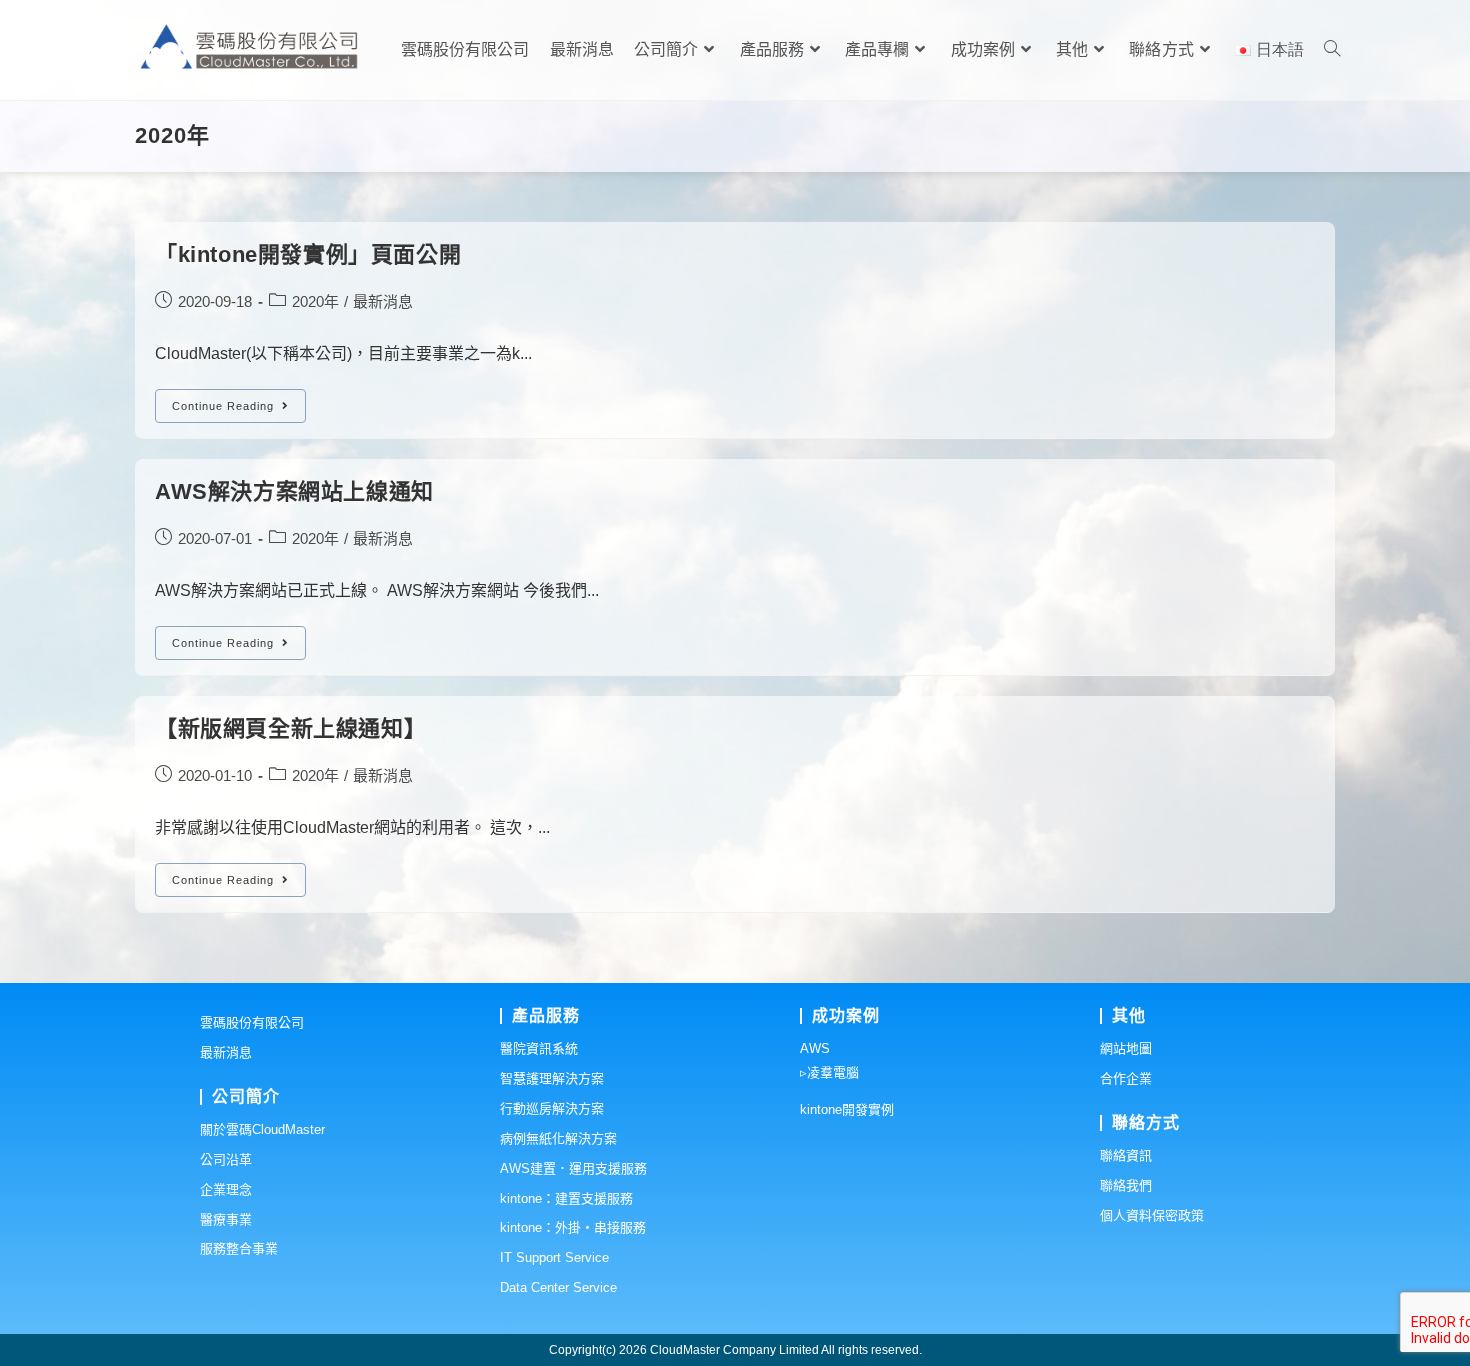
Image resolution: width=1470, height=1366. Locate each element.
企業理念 (226, 1189)
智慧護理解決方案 (552, 1078)
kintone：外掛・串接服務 (573, 1227)
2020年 (315, 301)
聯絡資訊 (1126, 1155)
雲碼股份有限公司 (252, 1022)
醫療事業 (226, 1219)
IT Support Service (554, 1257)
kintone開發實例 (847, 1109)
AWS (815, 1048)
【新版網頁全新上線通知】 (290, 728)
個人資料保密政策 (1152, 1215)
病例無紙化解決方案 (558, 1138)
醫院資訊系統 (539, 1048)
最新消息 (383, 301)
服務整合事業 (239, 1248)
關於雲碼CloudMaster (262, 1129)
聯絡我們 (1126, 1185)
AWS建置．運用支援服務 (573, 1168)
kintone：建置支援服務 (566, 1198)
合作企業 (1126, 1078)
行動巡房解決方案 (552, 1108)
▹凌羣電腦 (829, 1072)
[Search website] (1332, 50)
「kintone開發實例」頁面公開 (308, 254)
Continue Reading (239, 410)
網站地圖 (1126, 1048)
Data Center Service (558, 1287)
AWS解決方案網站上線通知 (294, 491)
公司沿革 (226, 1159)
